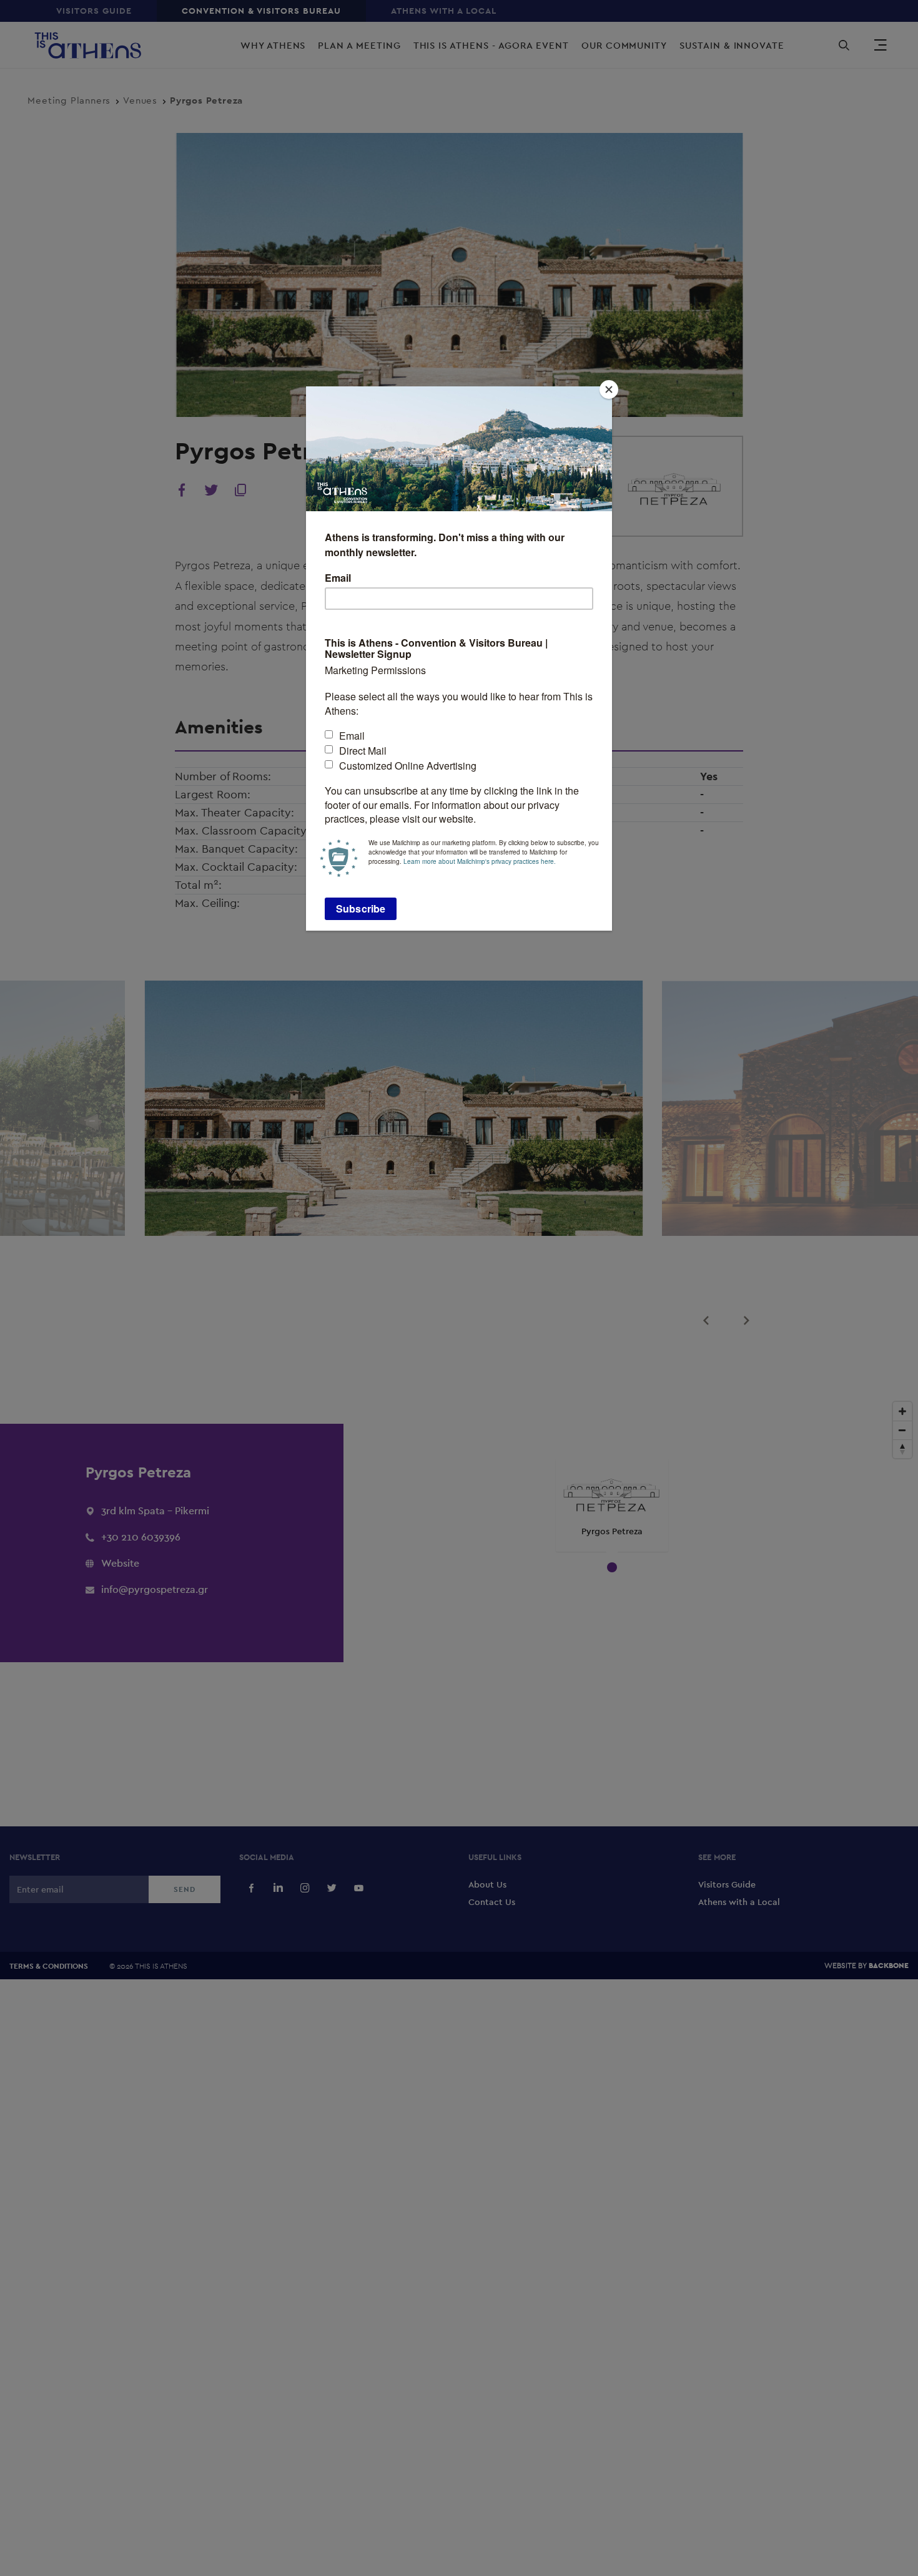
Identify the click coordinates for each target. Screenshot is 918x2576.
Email (338, 579)
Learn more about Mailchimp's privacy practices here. (480, 861)
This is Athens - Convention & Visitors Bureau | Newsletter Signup (436, 649)
